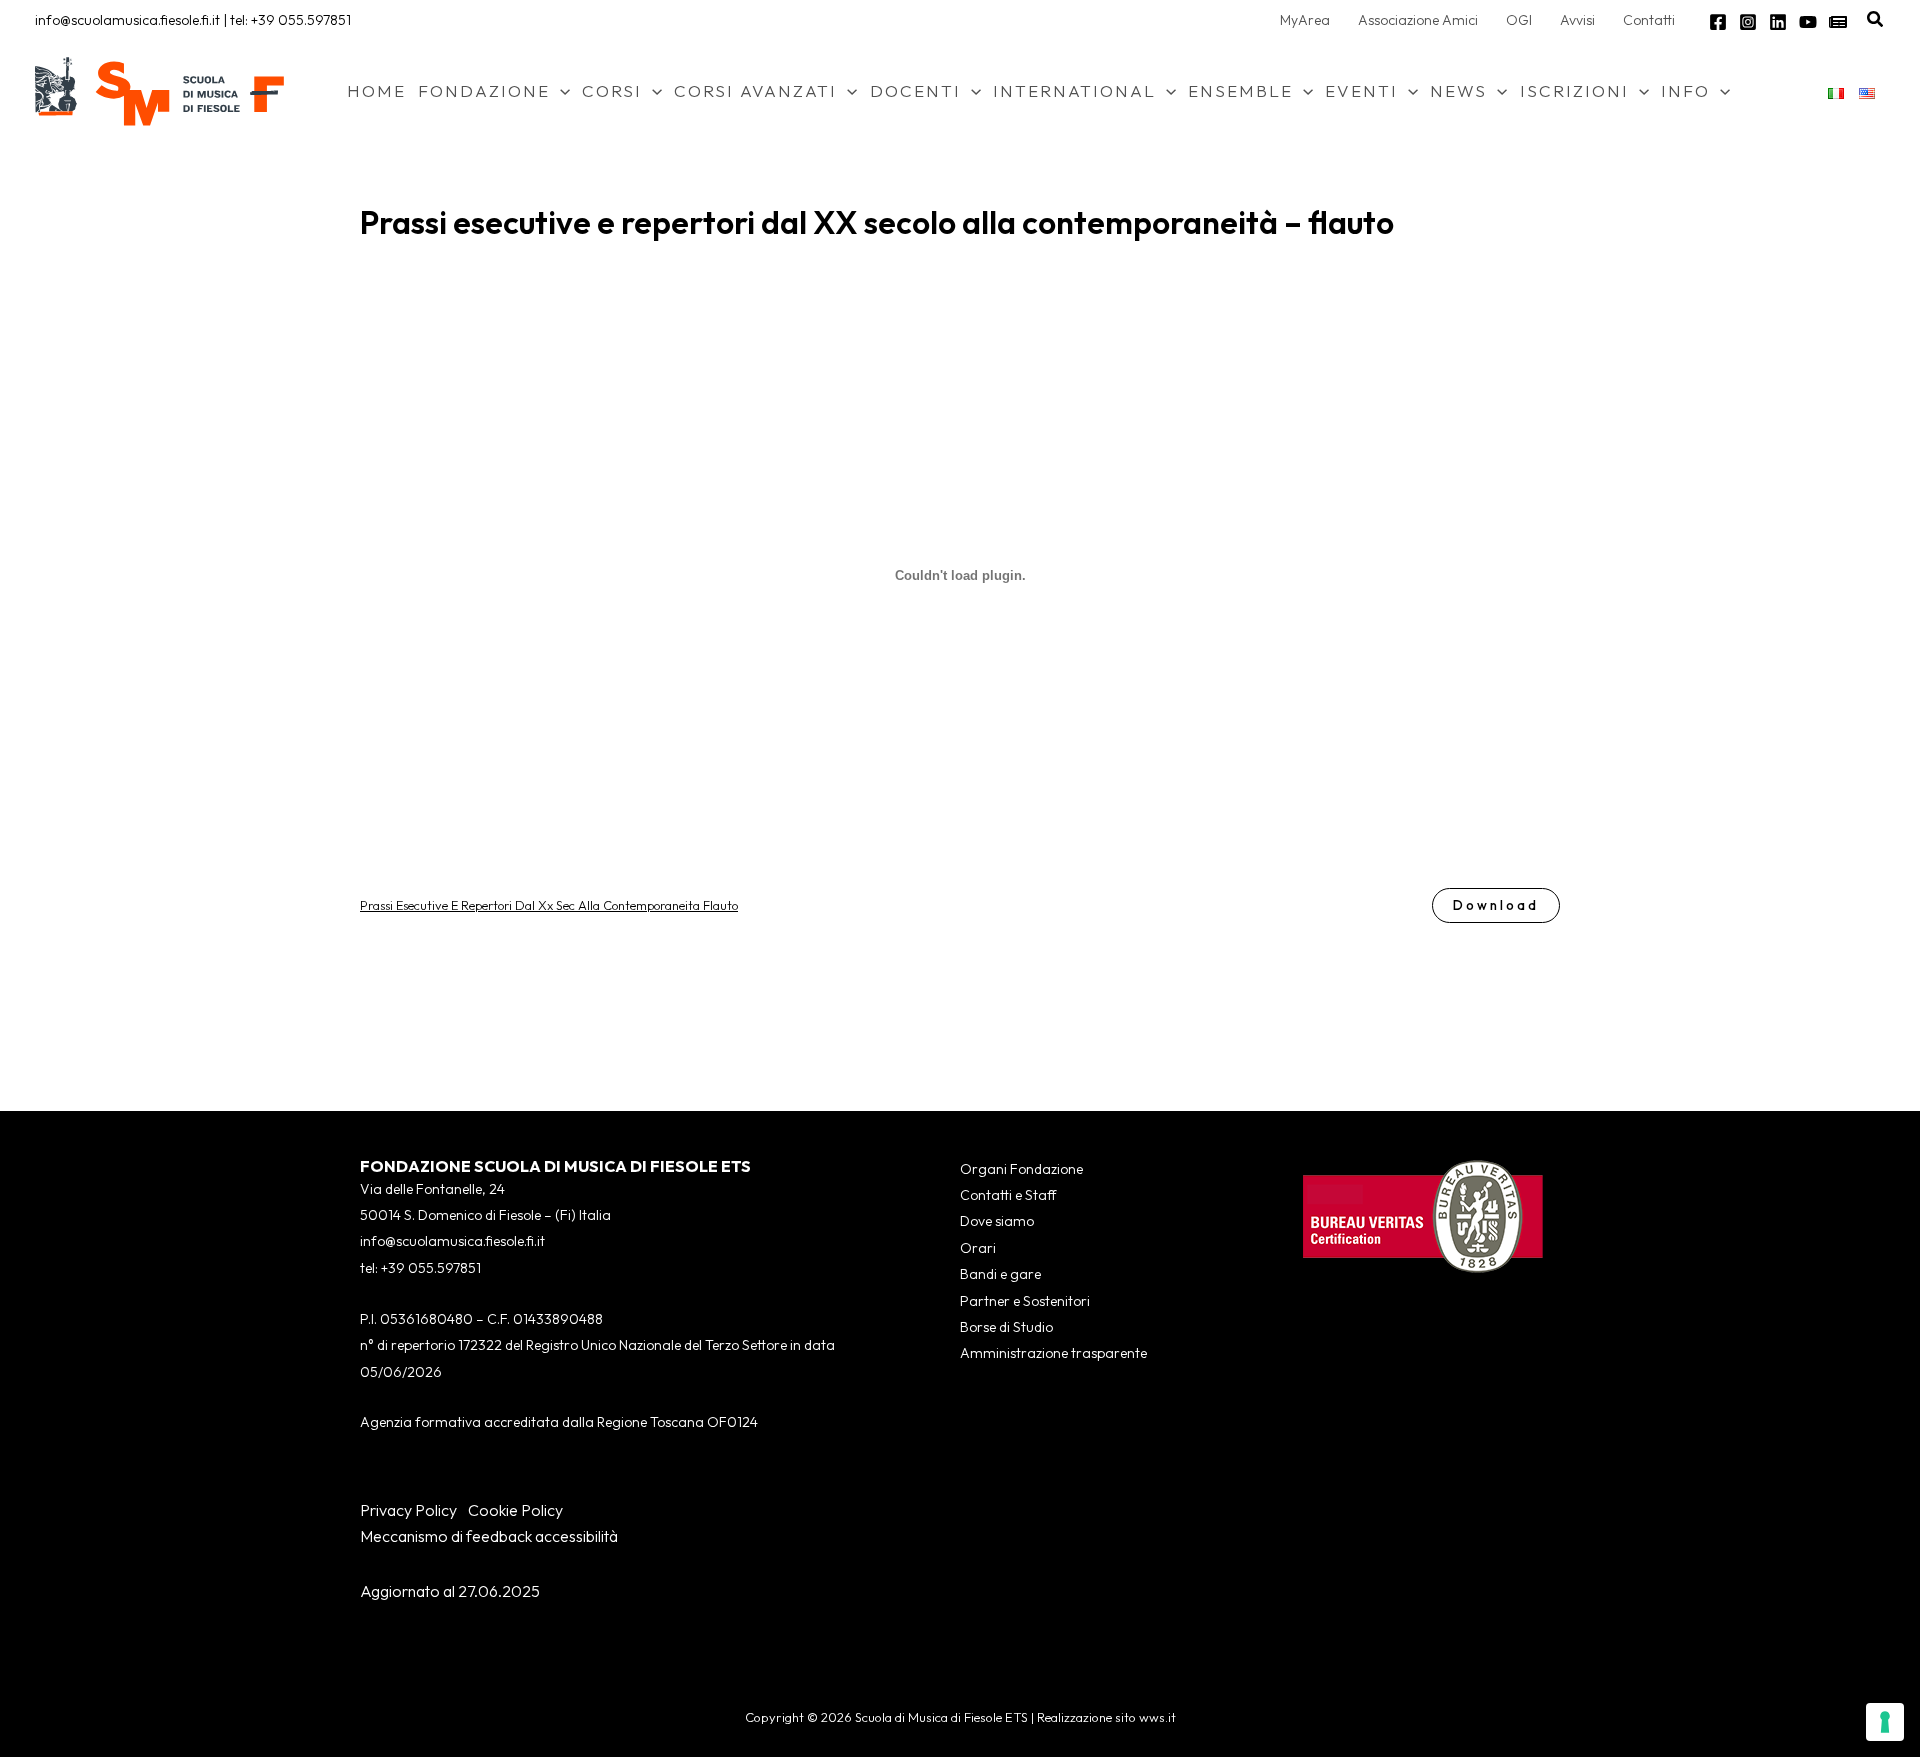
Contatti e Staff (1008, 1195)
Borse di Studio (1006, 1327)
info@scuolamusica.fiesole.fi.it (127, 20)
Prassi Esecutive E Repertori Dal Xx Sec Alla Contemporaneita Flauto (549, 905)
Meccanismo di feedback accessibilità (489, 1536)
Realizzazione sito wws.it (1106, 1717)
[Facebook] (1718, 22)
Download (1496, 905)
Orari (978, 1248)
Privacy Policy (408, 1510)
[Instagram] (1748, 22)
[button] (1876, 20)
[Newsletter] (1838, 22)
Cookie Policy (515, 1510)
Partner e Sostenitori (1025, 1301)
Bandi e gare (1000, 1274)
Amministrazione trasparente (1053, 1353)
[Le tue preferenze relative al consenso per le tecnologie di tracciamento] (1885, 1722)
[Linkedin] (1778, 22)
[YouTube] (1808, 22)
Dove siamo (997, 1221)
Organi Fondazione (1021, 1169)
